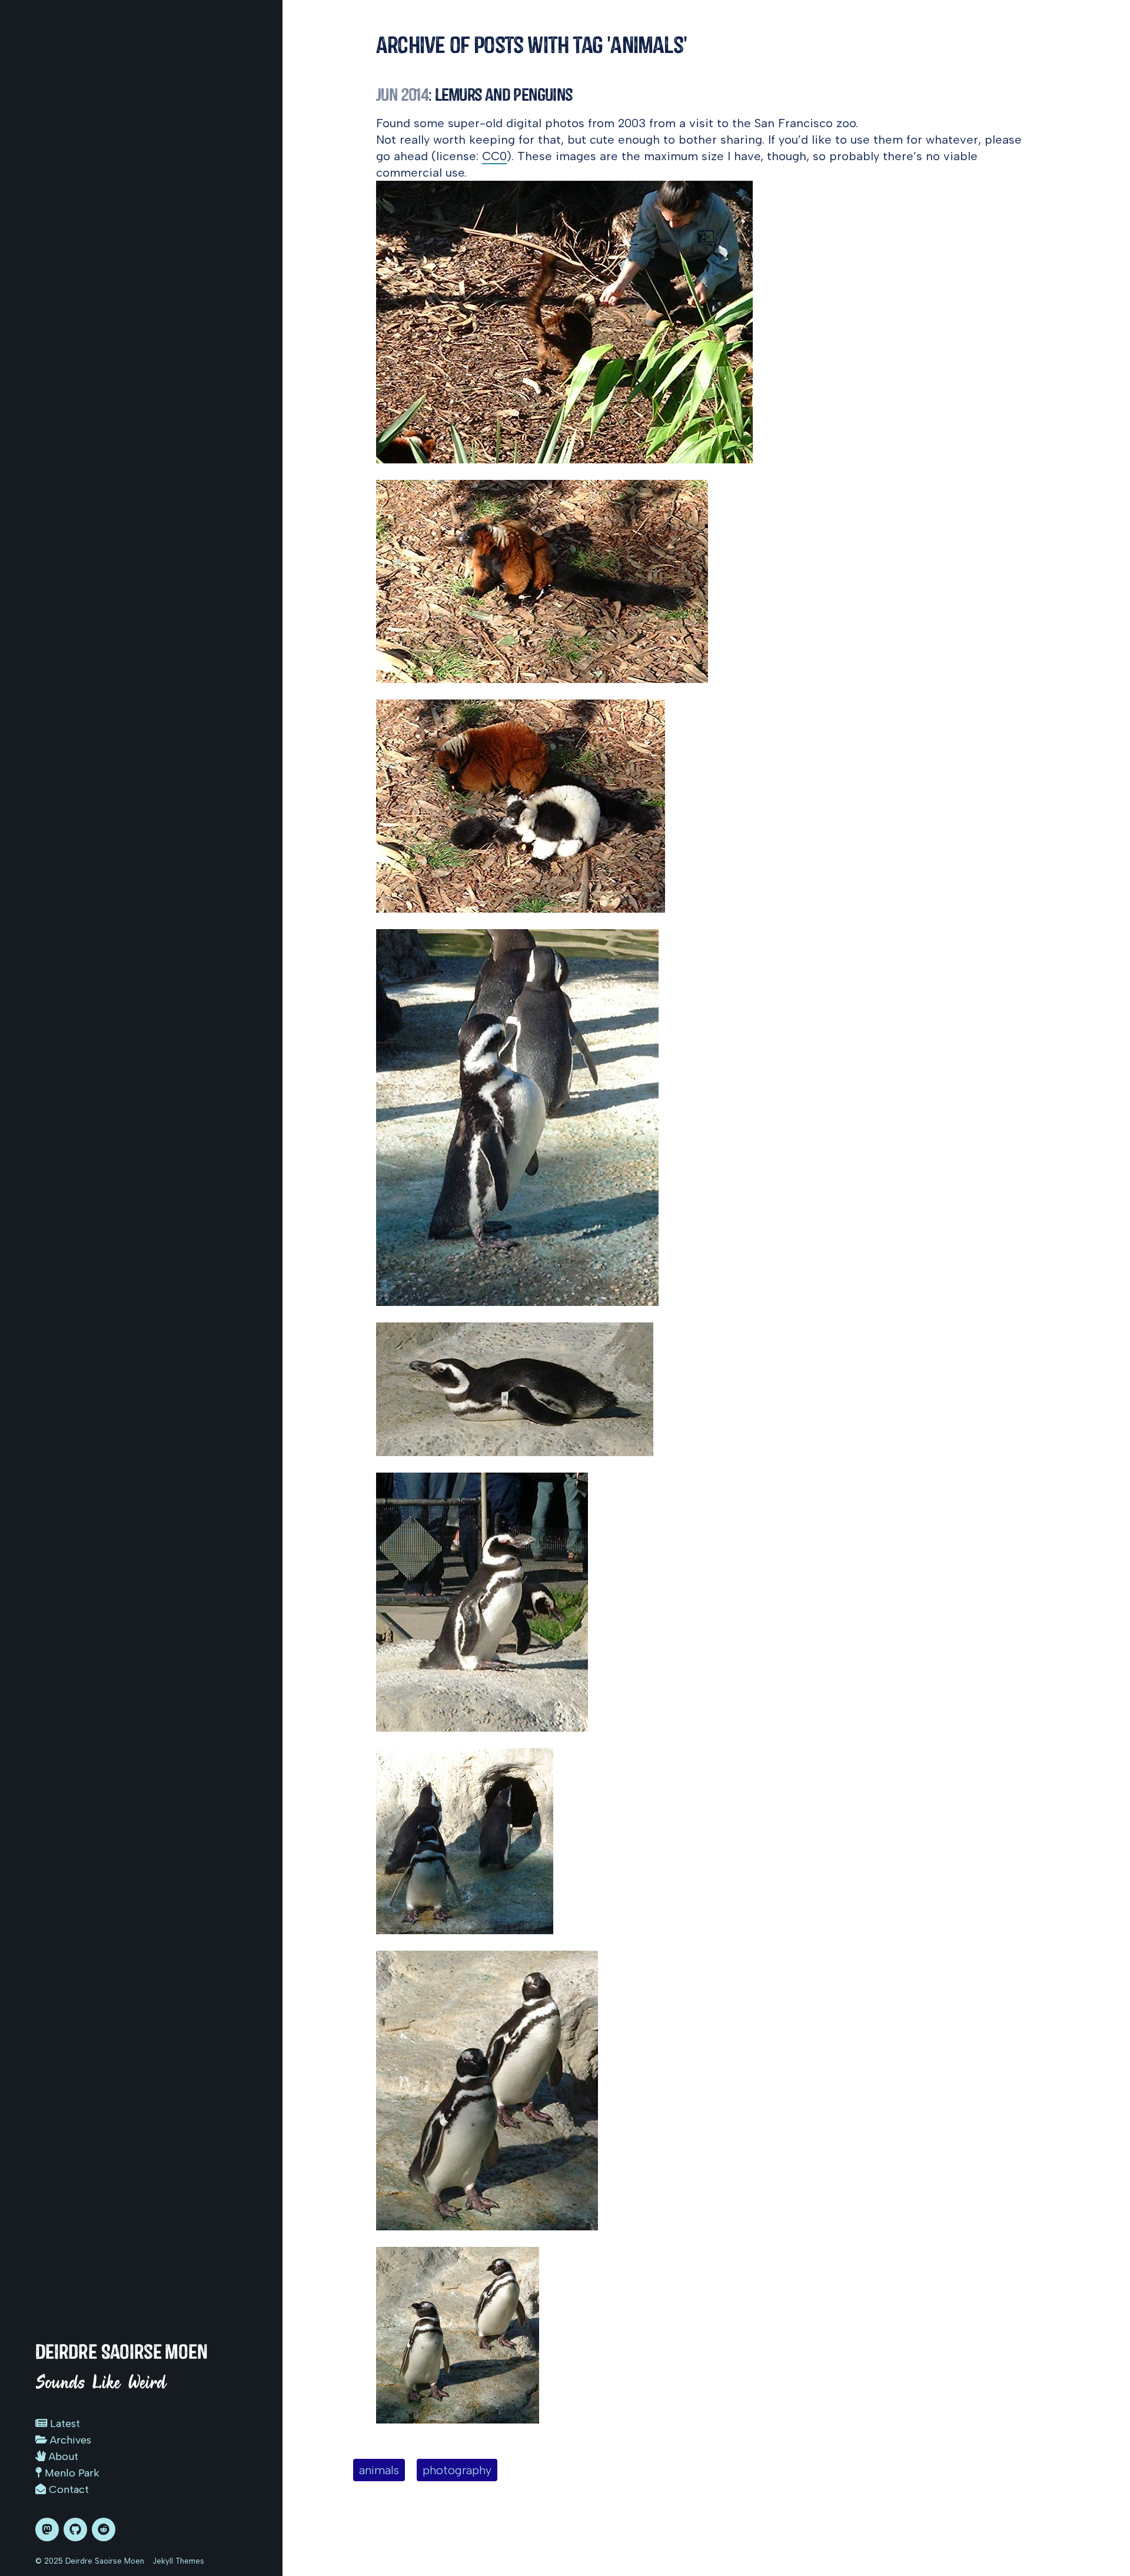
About (62, 2456)
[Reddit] (104, 2529)
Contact (67, 2489)
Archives (69, 2440)
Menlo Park (71, 2473)
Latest (64, 2424)
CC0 (494, 156)
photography (457, 2470)
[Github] (75, 2529)
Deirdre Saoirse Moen (122, 2352)
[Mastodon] (47, 2529)
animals (379, 2470)
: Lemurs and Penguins (474, 95)
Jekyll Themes (178, 2561)
